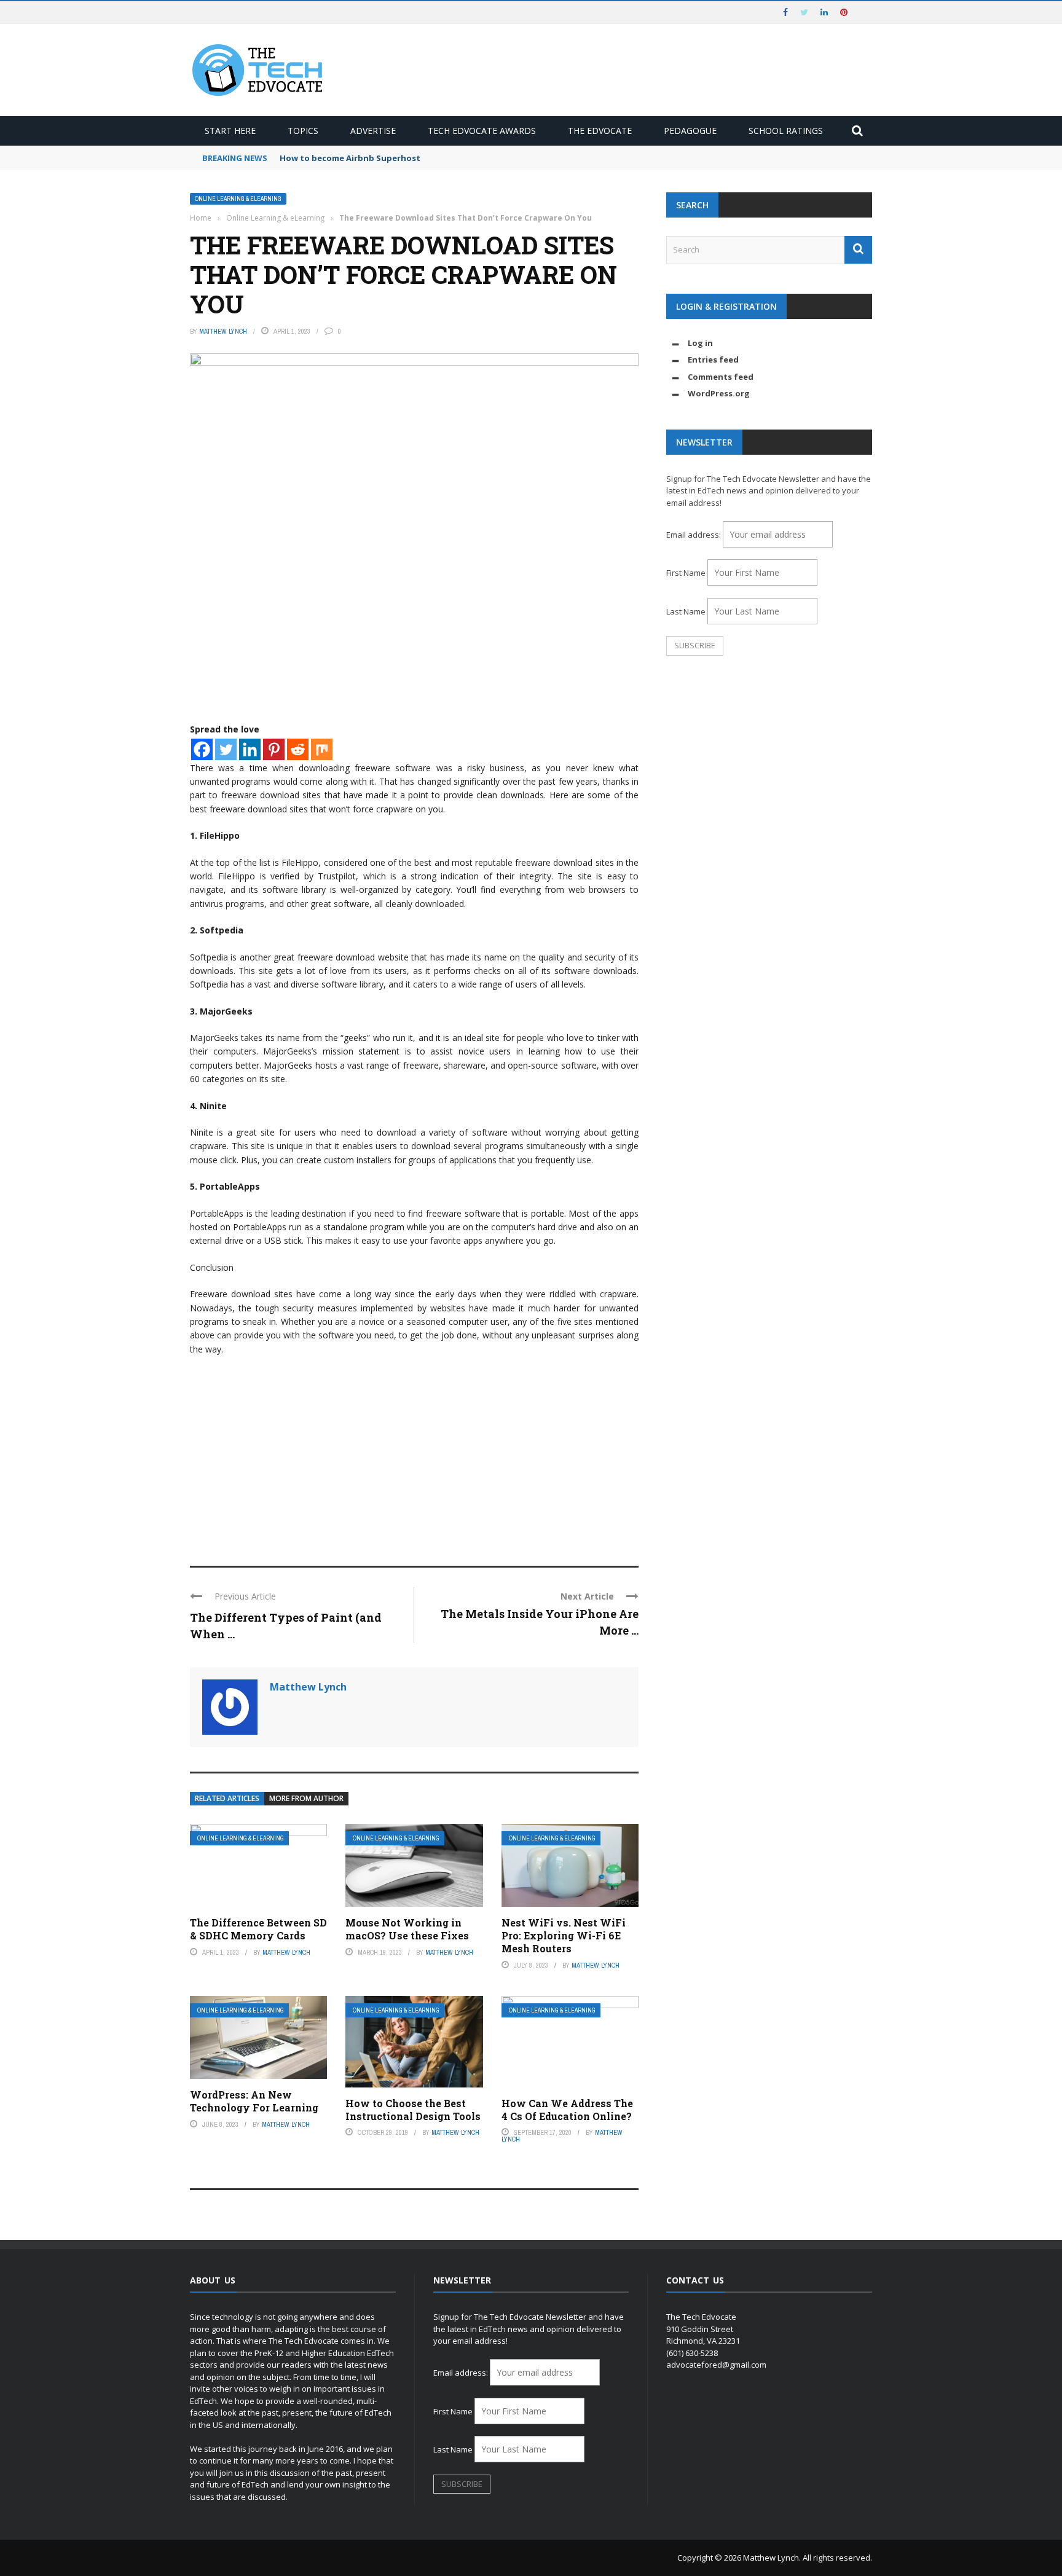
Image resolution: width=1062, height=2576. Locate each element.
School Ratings (786, 131)
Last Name (686, 611)
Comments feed (721, 377)
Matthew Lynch (223, 331)
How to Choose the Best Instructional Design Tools (413, 2110)
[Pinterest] (274, 749)
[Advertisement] (414, 1455)
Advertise (373, 131)
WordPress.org (719, 393)
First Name (686, 573)
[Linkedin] (250, 749)
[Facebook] (202, 749)
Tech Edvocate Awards (482, 131)
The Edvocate (600, 131)
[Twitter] (226, 749)
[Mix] (322, 749)
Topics (303, 131)
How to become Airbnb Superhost (350, 158)
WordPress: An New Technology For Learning (254, 2101)
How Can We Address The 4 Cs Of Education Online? (567, 2110)
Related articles (227, 1798)
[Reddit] (298, 749)
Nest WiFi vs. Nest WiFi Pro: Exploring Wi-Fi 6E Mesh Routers (564, 1935)
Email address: (694, 535)
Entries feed (713, 359)
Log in (700, 343)
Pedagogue (690, 131)
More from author (306, 1798)
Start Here (230, 131)
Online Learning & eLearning (238, 199)
